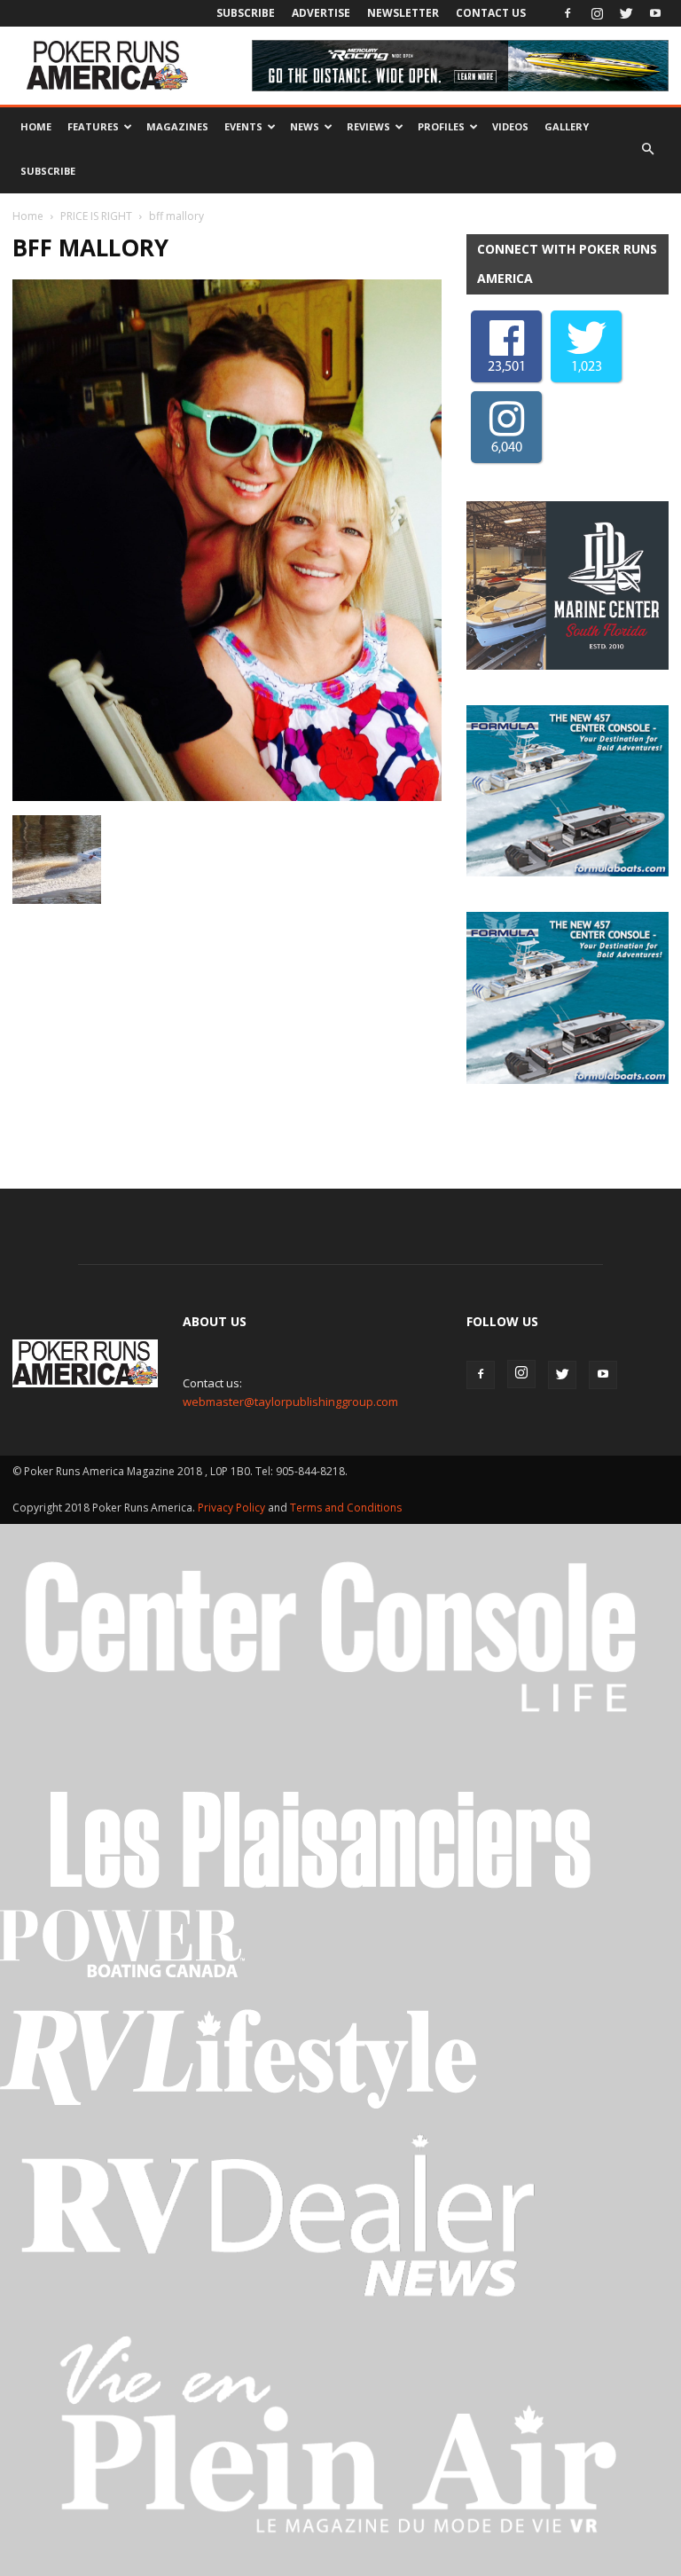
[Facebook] (567, 13)
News (305, 126)
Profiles (441, 126)
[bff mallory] (227, 797)
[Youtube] (655, 13)
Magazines (177, 126)
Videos (510, 126)
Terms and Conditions (346, 1508)
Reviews (368, 126)
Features (93, 126)
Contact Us (491, 13)
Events (243, 126)
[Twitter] (626, 13)
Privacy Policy (233, 1508)
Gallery (567, 126)
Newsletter (403, 13)
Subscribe (246, 13)
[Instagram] (597, 13)
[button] (647, 149)
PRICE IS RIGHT (96, 216)
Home (36, 126)
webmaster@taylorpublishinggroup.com (290, 1402)
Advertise (321, 13)
